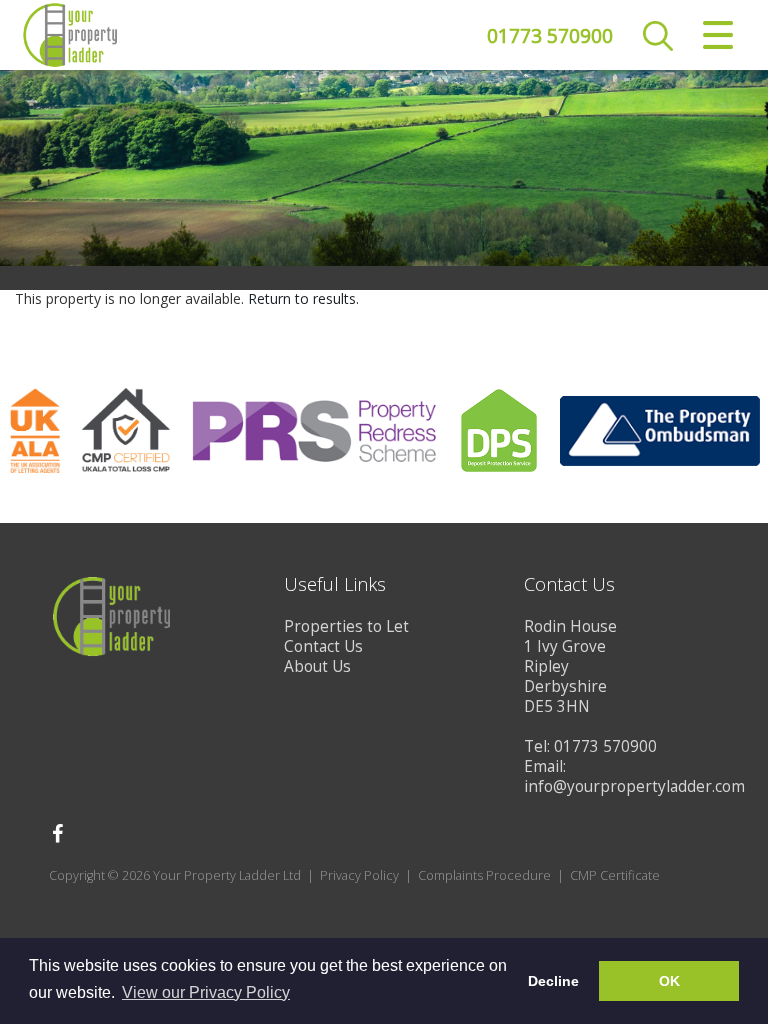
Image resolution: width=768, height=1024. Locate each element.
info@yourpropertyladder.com (634, 786)
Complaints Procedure (484, 875)
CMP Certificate (615, 875)
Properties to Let (346, 626)
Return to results (302, 298)
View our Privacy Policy (206, 992)
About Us (317, 666)
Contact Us (323, 646)
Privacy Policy (359, 875)
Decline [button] (553, 981)
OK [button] (669, 981)
